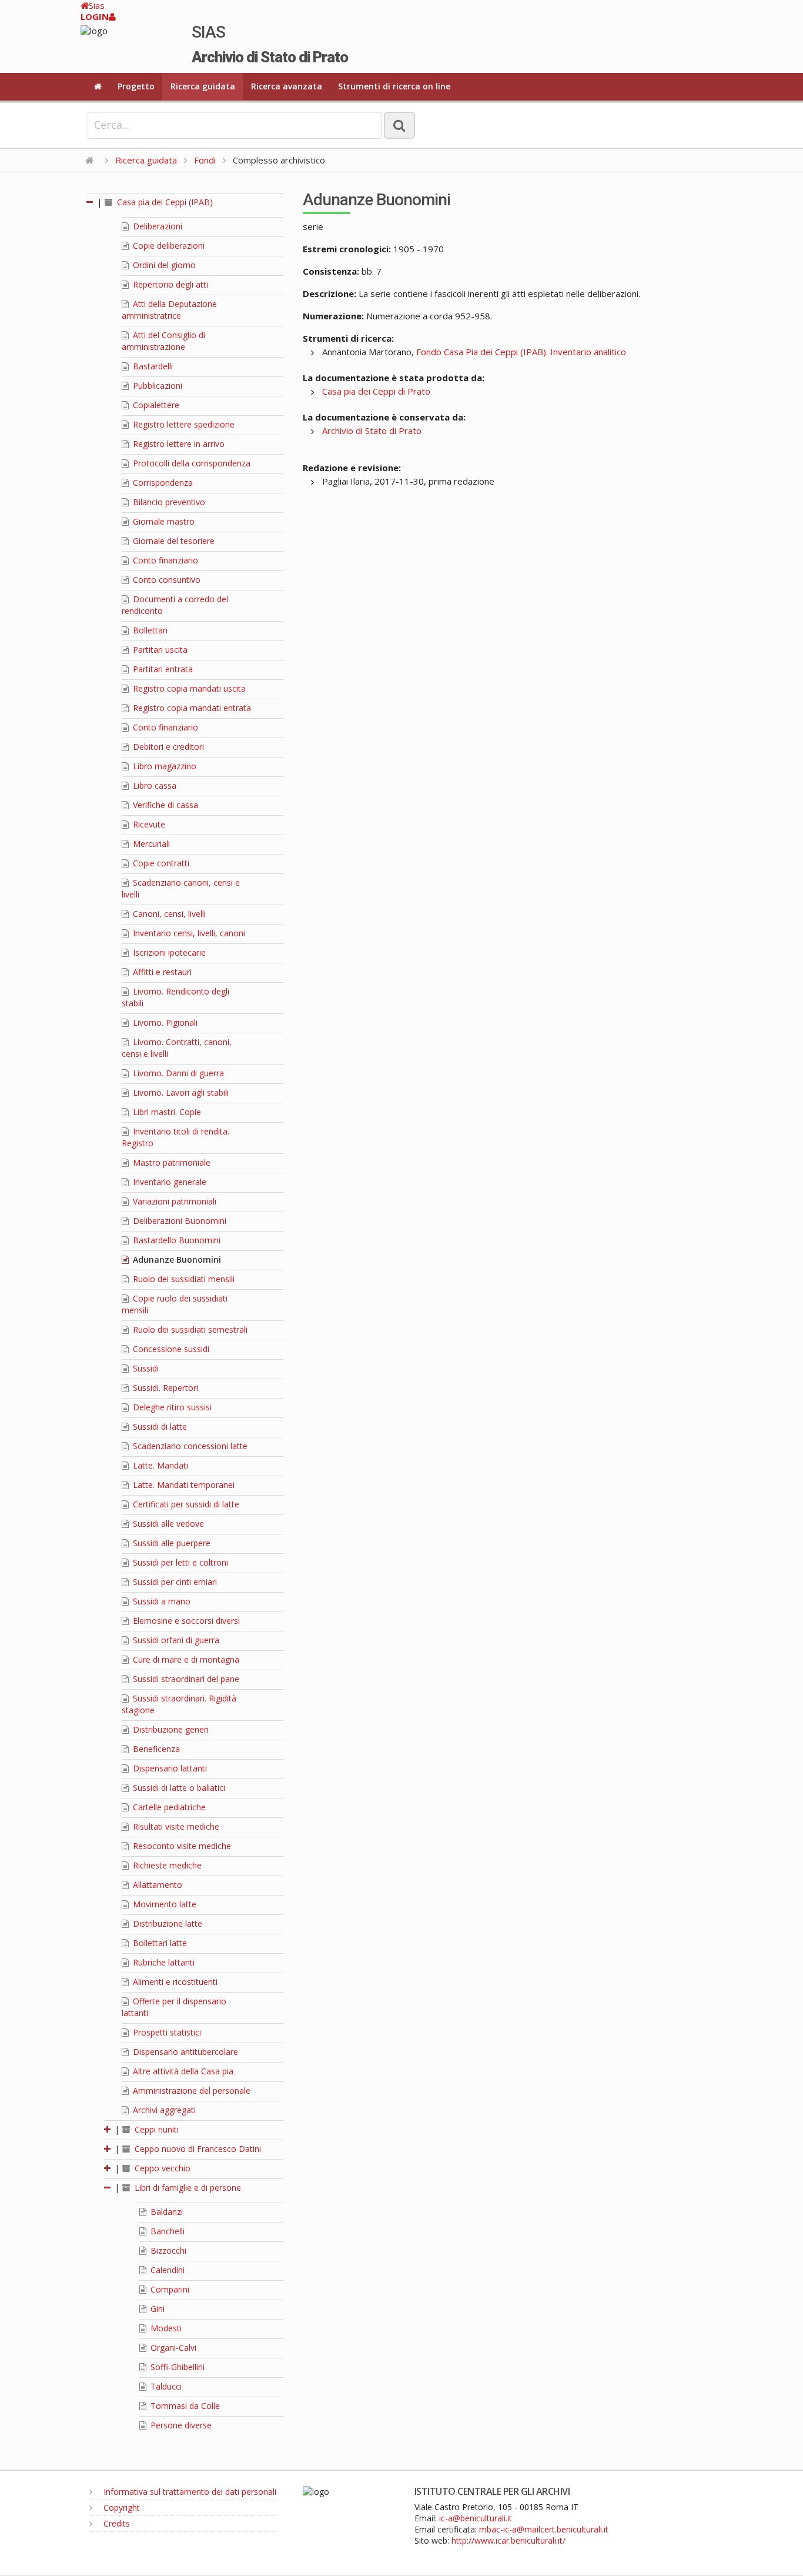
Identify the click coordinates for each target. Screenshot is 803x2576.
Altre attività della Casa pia (182, 2071)
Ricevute (148, 824)
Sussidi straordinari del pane (185, 1679)
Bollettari (149, 630)
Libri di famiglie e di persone (187, 2188)
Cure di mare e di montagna (185, 1659)
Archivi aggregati (163, 2110)
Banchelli (166, 2231)
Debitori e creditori (167, 747)
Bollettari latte (159, 1943)
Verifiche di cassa (164, 805)
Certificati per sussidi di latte (185, 1504)
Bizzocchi (167, 2250)
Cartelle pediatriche (168, 1807)
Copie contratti (160, 863)
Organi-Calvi (172, 2348)
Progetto (136, 86)
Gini (156, 2309)
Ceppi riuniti (155, 2129)
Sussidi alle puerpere (170, 1543)
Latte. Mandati (159, 1465)
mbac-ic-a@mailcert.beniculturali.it (544, 2529)
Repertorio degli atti (169, 284)
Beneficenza (155, 1749)
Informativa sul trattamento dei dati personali (189, 2492)
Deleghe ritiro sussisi (171, 1407)
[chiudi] (108, 2188)
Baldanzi (165, 2212)
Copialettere (155, 405)
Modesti (165, 2328)
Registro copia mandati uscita (188, 688)
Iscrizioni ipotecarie (168, 952)
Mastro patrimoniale (170, 1162)
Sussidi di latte (159, 1427)
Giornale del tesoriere (173, 541)
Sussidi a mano (160, 1601)
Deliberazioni (156, 226)
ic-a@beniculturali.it (476, 2518)
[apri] (108, 2129)
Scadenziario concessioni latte (189, 1446)
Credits (116, 2523)
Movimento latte (163, 1904)
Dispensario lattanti (169, 1768)
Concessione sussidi (170, 1349)
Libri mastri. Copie (166, 1112)
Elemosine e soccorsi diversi (185, 1621)
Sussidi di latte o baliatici (178, 1788)
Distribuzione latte (166, 1923)
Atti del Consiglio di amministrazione (163, 341)
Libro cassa (153, 785)
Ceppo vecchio (161, 2168)
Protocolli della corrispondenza (190, 463)
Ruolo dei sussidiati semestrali (189, 1329)
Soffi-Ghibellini (176, 2367)
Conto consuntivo (165, 580)
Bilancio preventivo (168, 502)
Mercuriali (150, 844)
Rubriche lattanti (163, 1962)
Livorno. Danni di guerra (177, 1073)
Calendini (166, 2270)
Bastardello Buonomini (175, 1240)
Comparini (169, 2289)
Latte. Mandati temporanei (183, 1485)
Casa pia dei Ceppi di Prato (376, 391)
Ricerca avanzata (287, 86)
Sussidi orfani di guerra (175, 1640)
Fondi (205, 160)
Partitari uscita (159, 650)
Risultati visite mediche (175, 1826)
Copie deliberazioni (168, 246)
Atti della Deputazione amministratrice (169, 310)
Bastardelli (152, 366)
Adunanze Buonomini (176, 1259)
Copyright (121, 2507)
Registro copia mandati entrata (191, 708)
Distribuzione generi (170, 1729)
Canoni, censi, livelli (168, 914)
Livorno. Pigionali (164, 1022)
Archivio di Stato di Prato (372, 431)
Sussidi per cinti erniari (174, 1582)
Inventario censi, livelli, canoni (188, 933)
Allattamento (156, 1885)
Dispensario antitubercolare (184, 2052)
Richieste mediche (166, 1865)
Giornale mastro (163, 521)
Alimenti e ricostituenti (174, 1982)
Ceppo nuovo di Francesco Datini (197, 2149)
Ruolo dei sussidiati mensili (183, 1279)
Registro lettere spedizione (183, 424)
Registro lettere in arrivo (178, 444)
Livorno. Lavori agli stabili (180, 1092)
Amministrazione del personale (190, 2091)
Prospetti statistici (166, 2032)
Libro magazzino (163, 766)
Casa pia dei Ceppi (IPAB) (164, 202)
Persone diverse (180, 2425)
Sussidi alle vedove (167, 1524)
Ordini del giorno (163, 265)
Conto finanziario (164, 560)
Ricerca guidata (203, 86)
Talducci (165, 2386)
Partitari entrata (162, 669)
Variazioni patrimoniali (173, 1201)
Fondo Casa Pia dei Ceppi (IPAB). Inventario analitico (521, 352)
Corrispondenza (162, 483)
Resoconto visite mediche (181, 1846)
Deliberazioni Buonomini (178, 1221)
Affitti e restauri (161, 972)
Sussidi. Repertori (164, 1388)
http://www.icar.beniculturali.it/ (508, 2540)
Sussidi (145, 1368)
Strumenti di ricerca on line (394, 86)
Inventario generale (168, 1182)
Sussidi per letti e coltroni (179, 1562)
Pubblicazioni (156, 386)
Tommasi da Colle (184, 2406)
